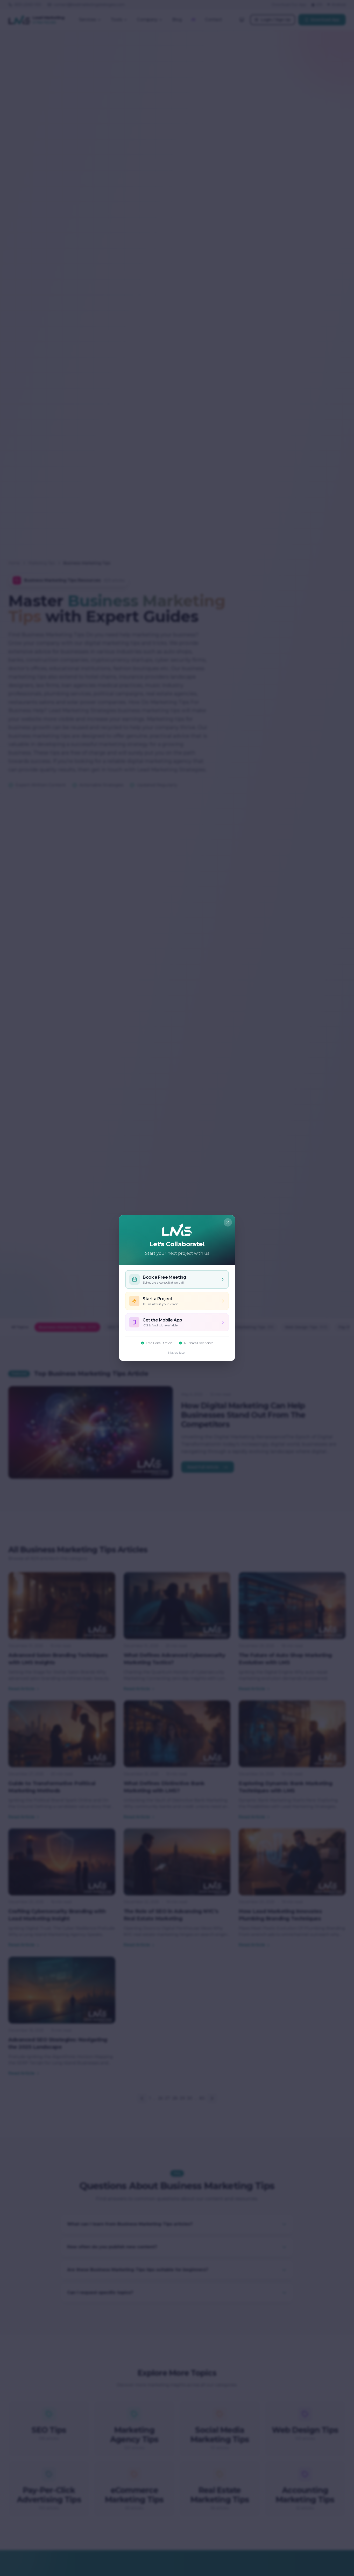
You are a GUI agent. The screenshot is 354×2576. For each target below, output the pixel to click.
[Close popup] (228, 1222)
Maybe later (177, 1352)
